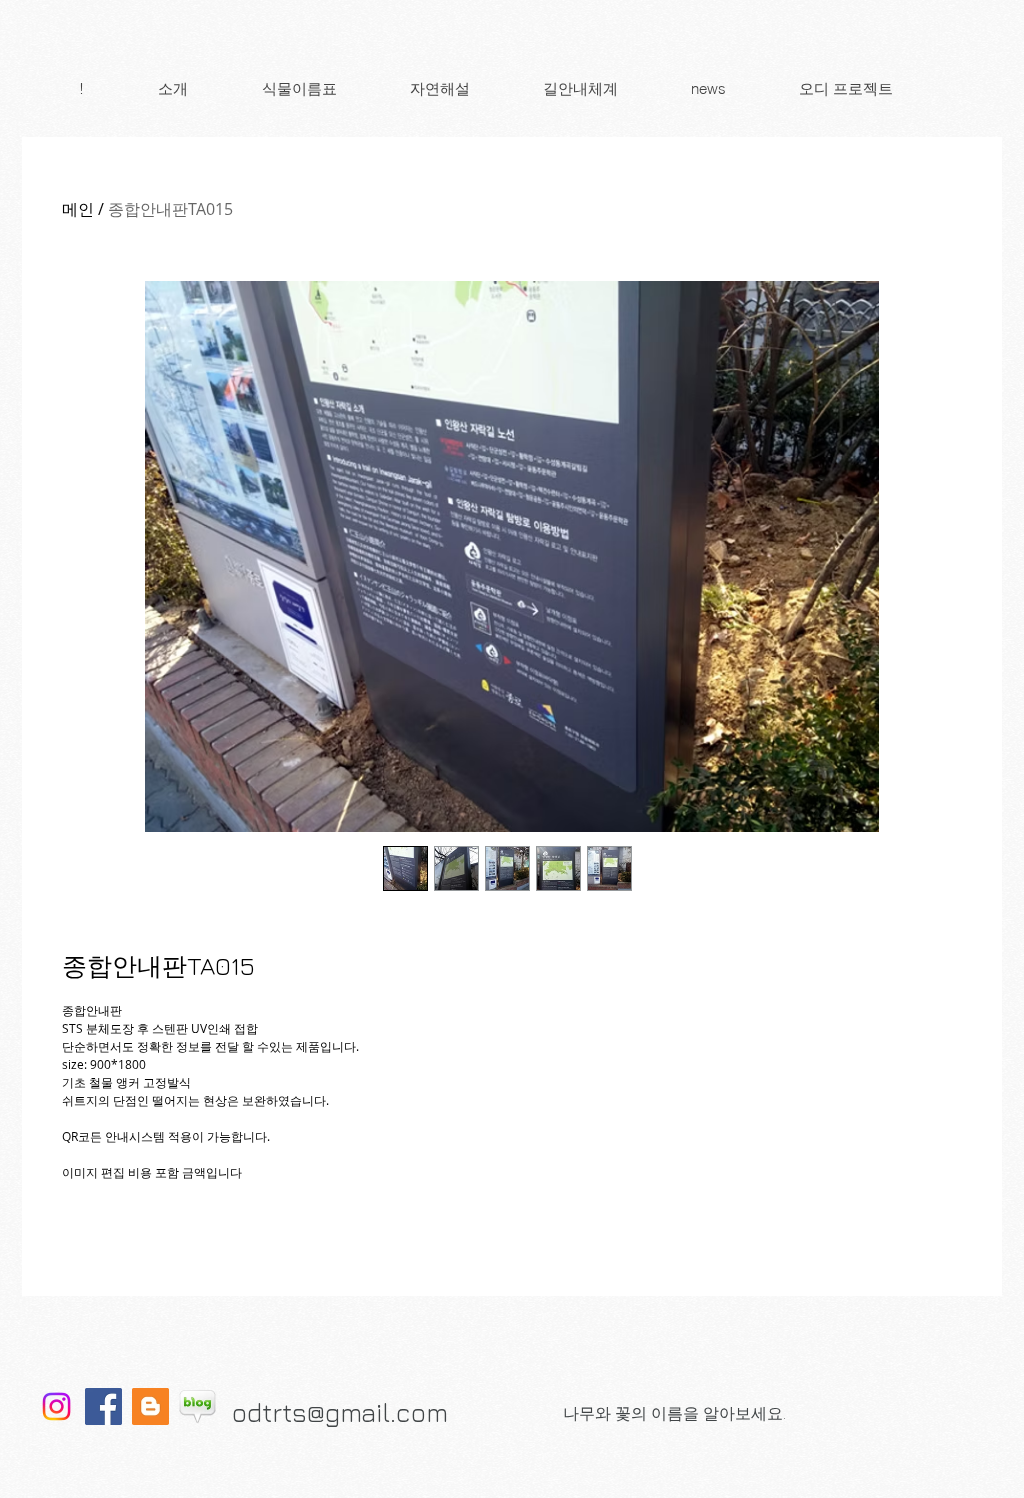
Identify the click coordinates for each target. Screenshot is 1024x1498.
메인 (78, 209)
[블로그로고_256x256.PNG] (197, 1406)
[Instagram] (56, 1406)
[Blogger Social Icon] (150, 1406)
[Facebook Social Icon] (103, 1406)
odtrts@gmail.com (340, 1412)
